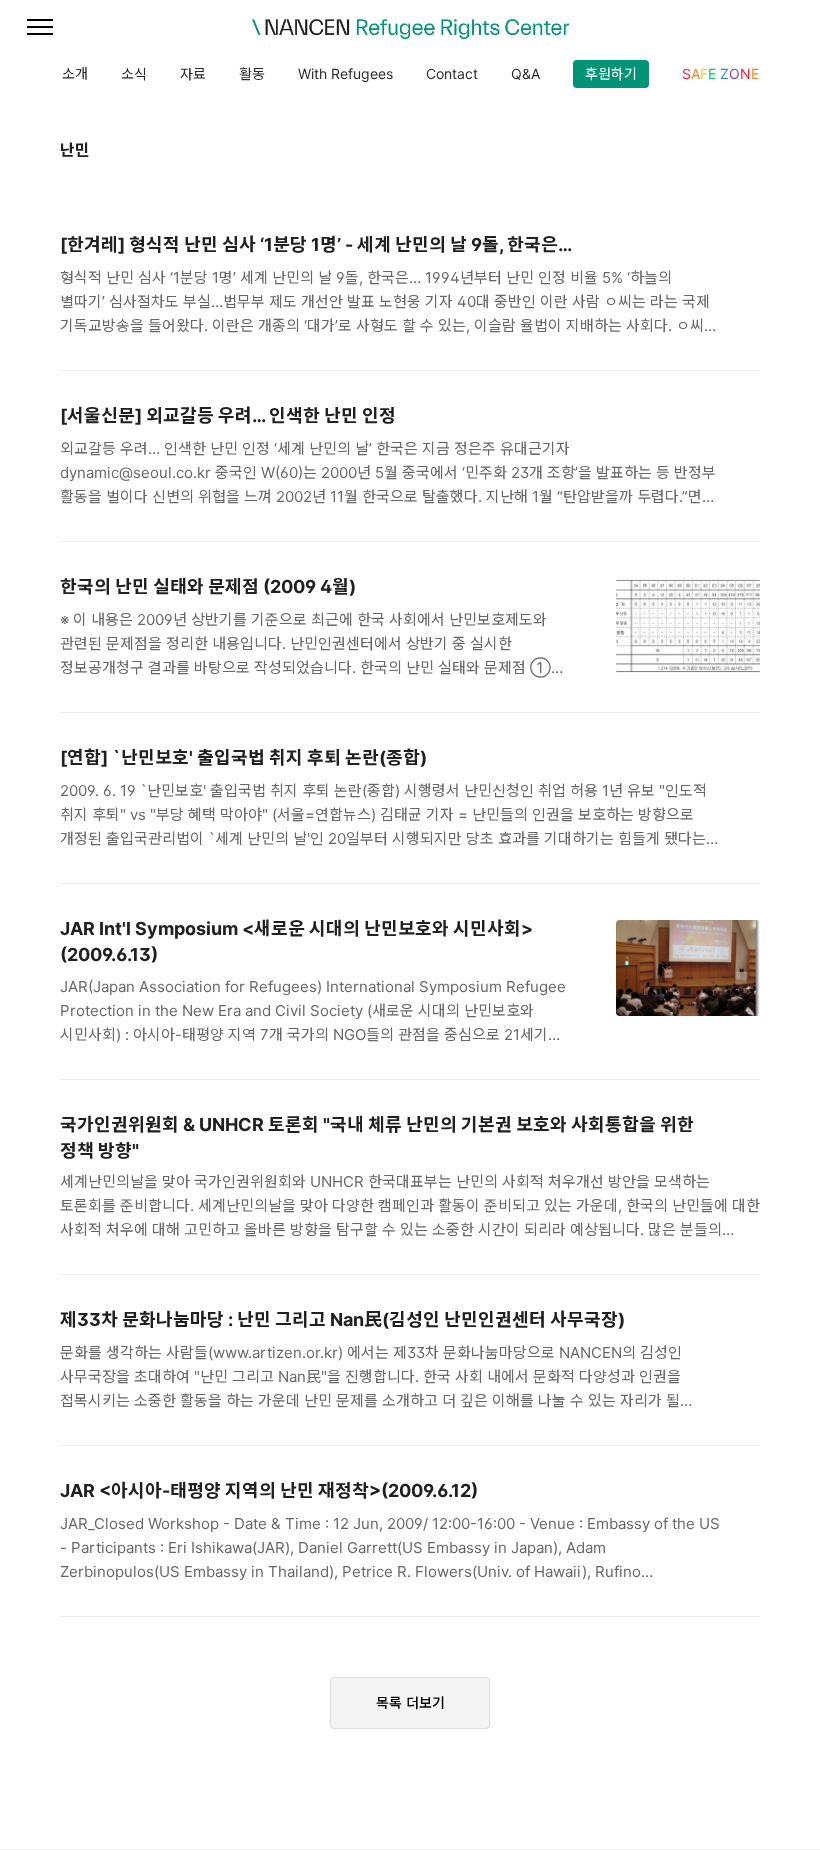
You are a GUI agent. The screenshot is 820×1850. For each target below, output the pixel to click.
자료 (193, 73)
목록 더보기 (410, 1702)
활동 (252, 73)
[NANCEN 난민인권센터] (410, 29)
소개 (75, 73)
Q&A (525, 73)
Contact (452, 73)
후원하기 (611, 73)
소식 (134, 73)
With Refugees (345, 73)
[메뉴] (40, 28)
